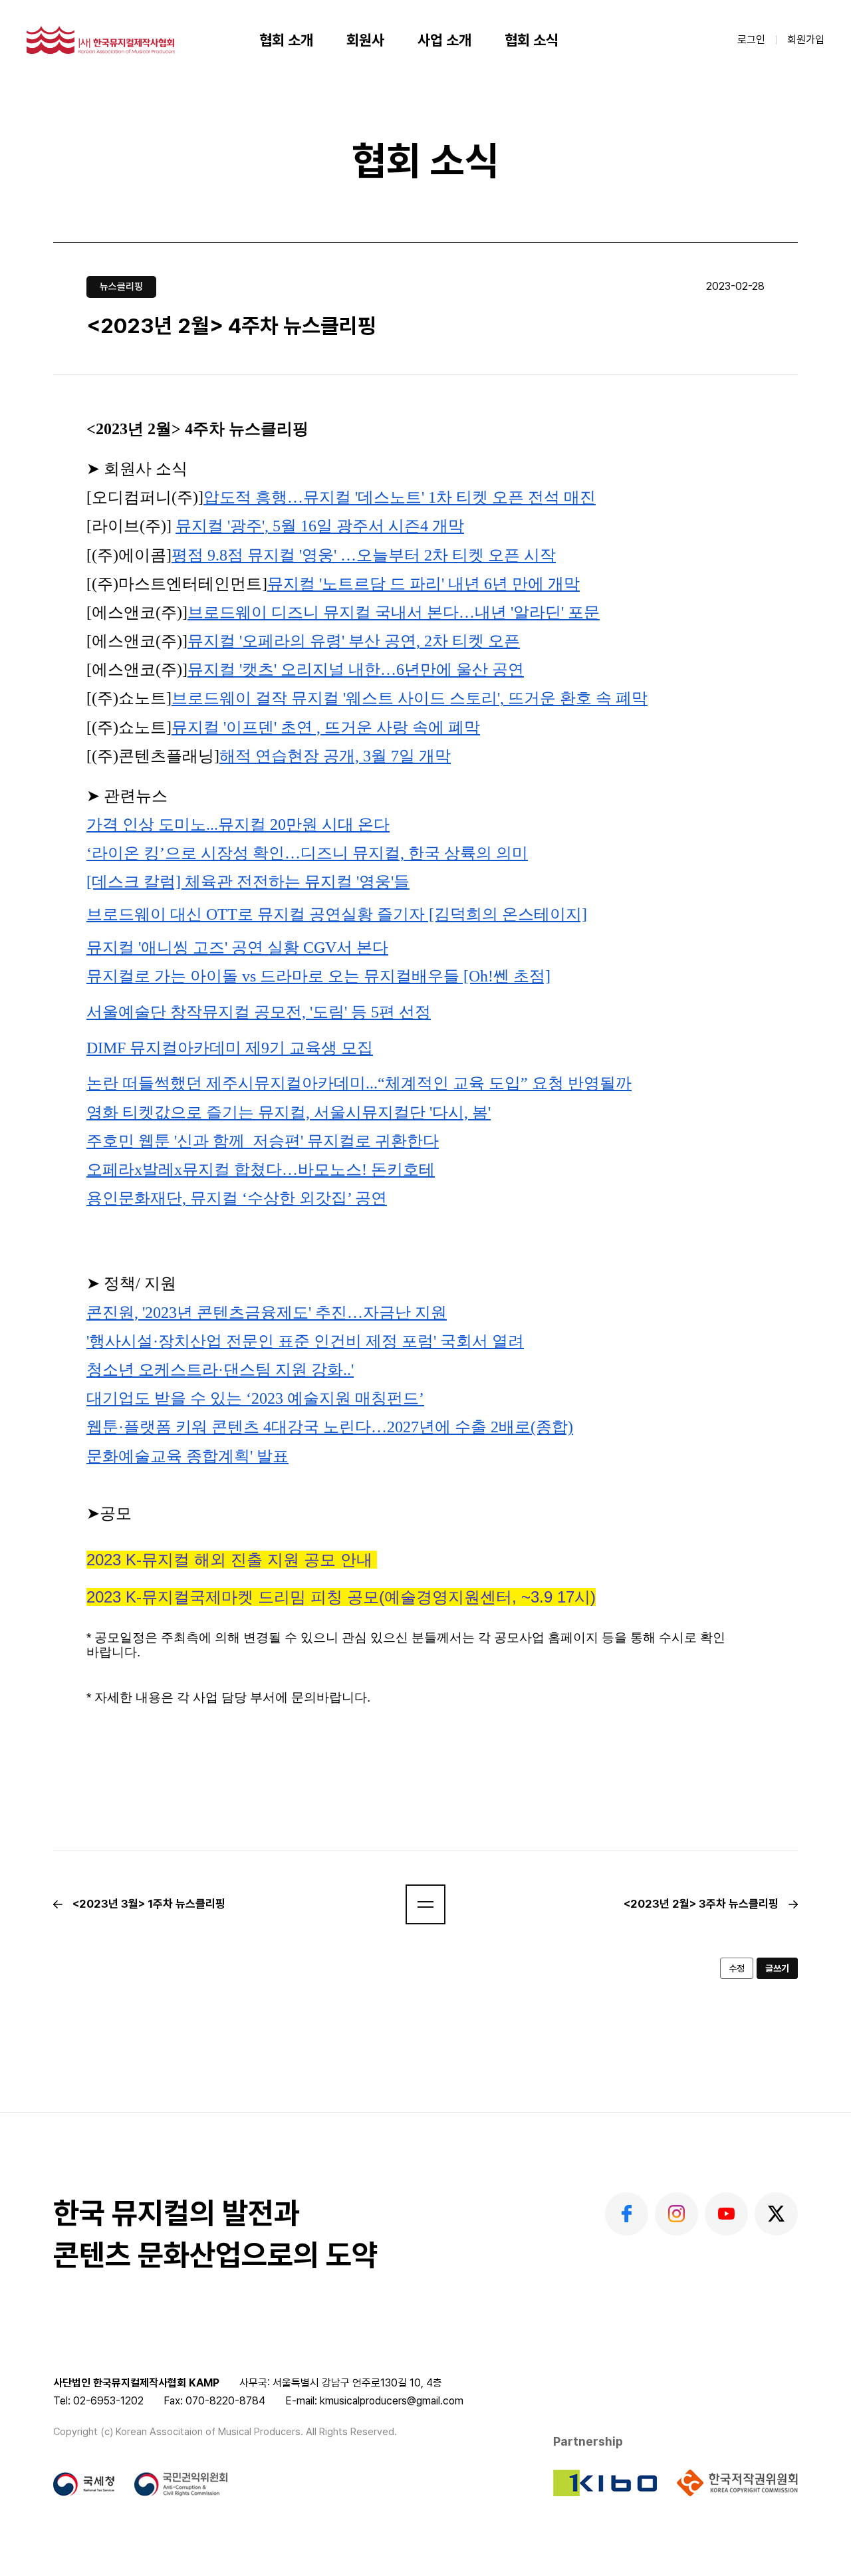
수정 (737, 1968)
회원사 (365, 40)
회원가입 (806, 40)
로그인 (751, 40)
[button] (425, 1904)
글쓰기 (777, 1968)
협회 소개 (286, 40)
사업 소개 (444, 40)
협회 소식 (532, 40)
